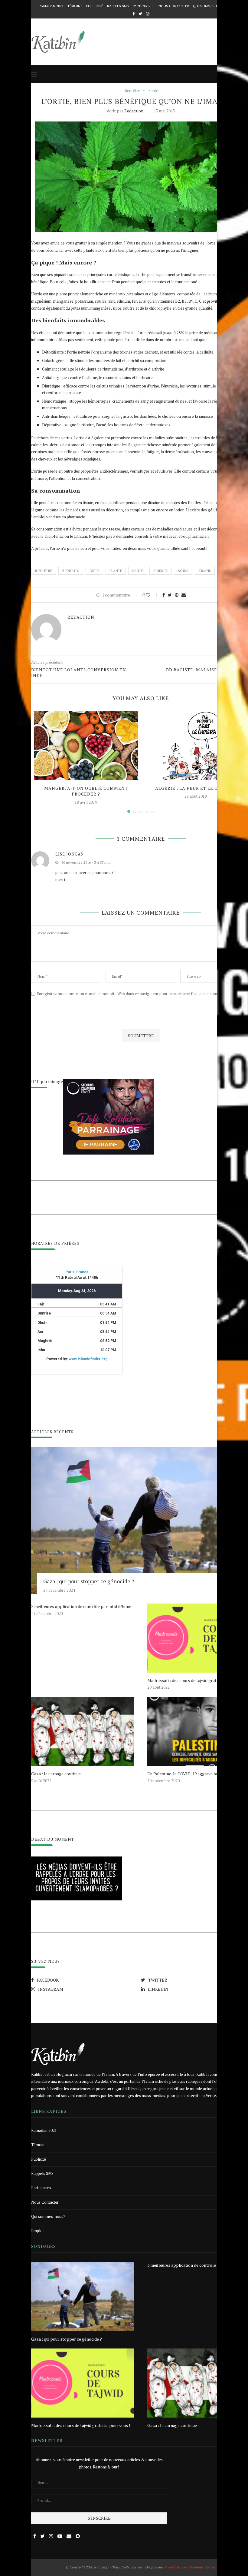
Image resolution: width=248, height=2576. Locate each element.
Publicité (95, 6)
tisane (205, 571)
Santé (153, 91)
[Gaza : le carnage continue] (83, 1732)
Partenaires (144, 6)
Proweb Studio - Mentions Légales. (190, 2567)
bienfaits (71, 571)
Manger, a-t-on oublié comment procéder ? (86, 791)
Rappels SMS (118, 6)
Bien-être (132, 91)
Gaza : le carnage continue (56, 1774)
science (160, 571)
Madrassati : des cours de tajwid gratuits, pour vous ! (81, 2425)
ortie (94, 571)
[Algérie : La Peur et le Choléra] (196, 745)
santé (138, 571)
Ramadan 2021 (51, 6)
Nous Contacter (174, 6)
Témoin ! (75, 6)
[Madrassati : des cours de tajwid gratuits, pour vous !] (83, 2383)
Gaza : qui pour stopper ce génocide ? (89, 1581)
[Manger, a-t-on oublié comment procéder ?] (86, 745)
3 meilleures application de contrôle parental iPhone (81, 1606)
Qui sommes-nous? (210, 6)
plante (116, 571)
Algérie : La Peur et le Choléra (196, 788)
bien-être (44, 571)
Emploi (37, 2231)
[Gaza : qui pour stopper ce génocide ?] (83, 2297)
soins (183, 571)
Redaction (134, 111)
